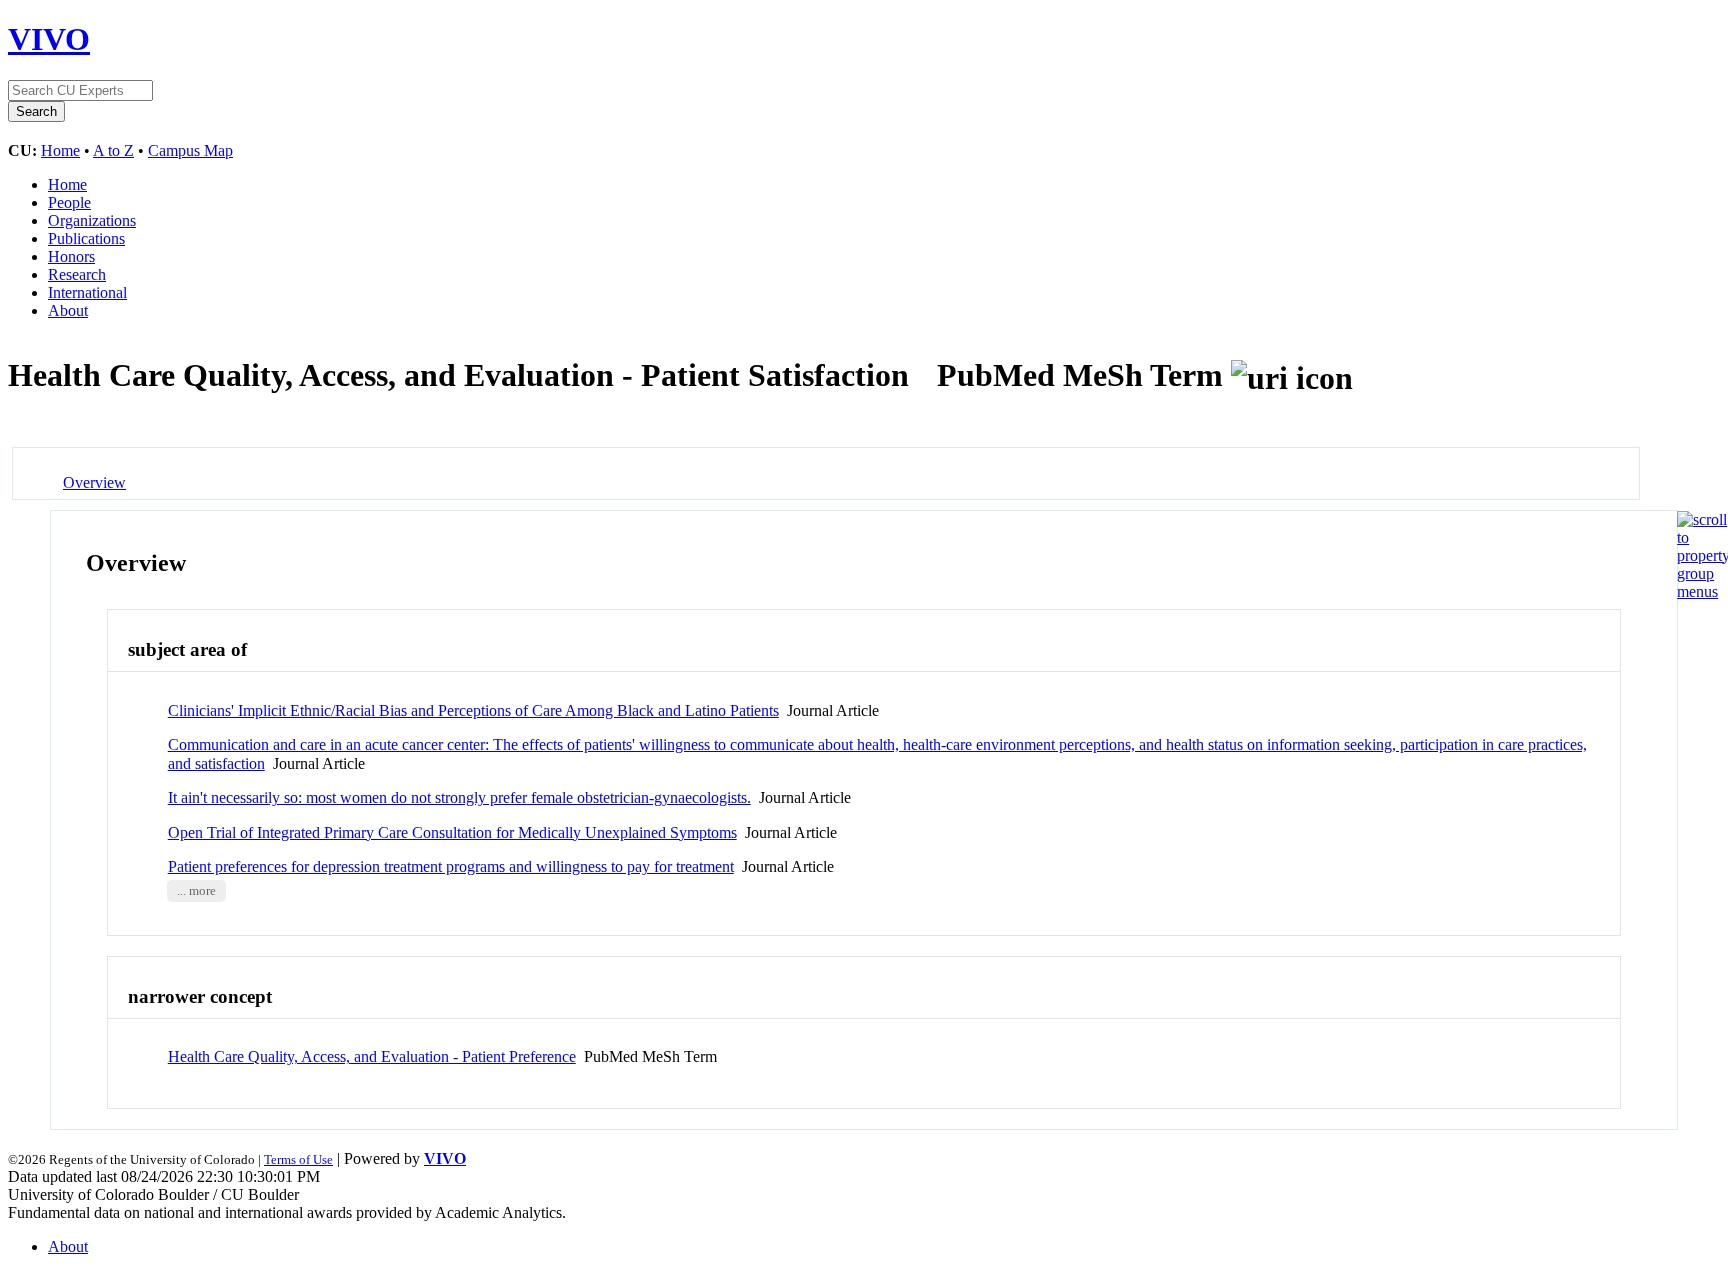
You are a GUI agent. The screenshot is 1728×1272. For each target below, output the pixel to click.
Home (60, 150)
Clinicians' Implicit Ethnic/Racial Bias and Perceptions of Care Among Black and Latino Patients (473, 710)
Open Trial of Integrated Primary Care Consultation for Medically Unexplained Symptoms (452, 832)
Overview (94, 482)
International (87, 292)
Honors (71, 256)
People (69, 202)
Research (77, 274)
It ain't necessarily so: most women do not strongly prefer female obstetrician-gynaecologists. (459, 797)
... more (196, 891)
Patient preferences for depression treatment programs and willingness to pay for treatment (451, 866)
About (68, 310)
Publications (86, 238)
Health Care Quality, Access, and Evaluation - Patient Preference (372, 1056)
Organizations (92, 220)
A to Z (113, 150)
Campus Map (190, 150)
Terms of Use (298, 1159)
